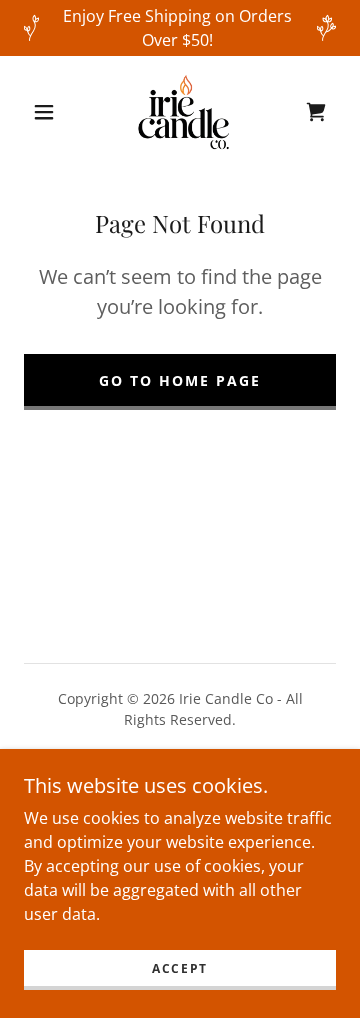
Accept (180, 968)
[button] (44, 112)
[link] (184, 112)
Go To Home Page (180, 380)
